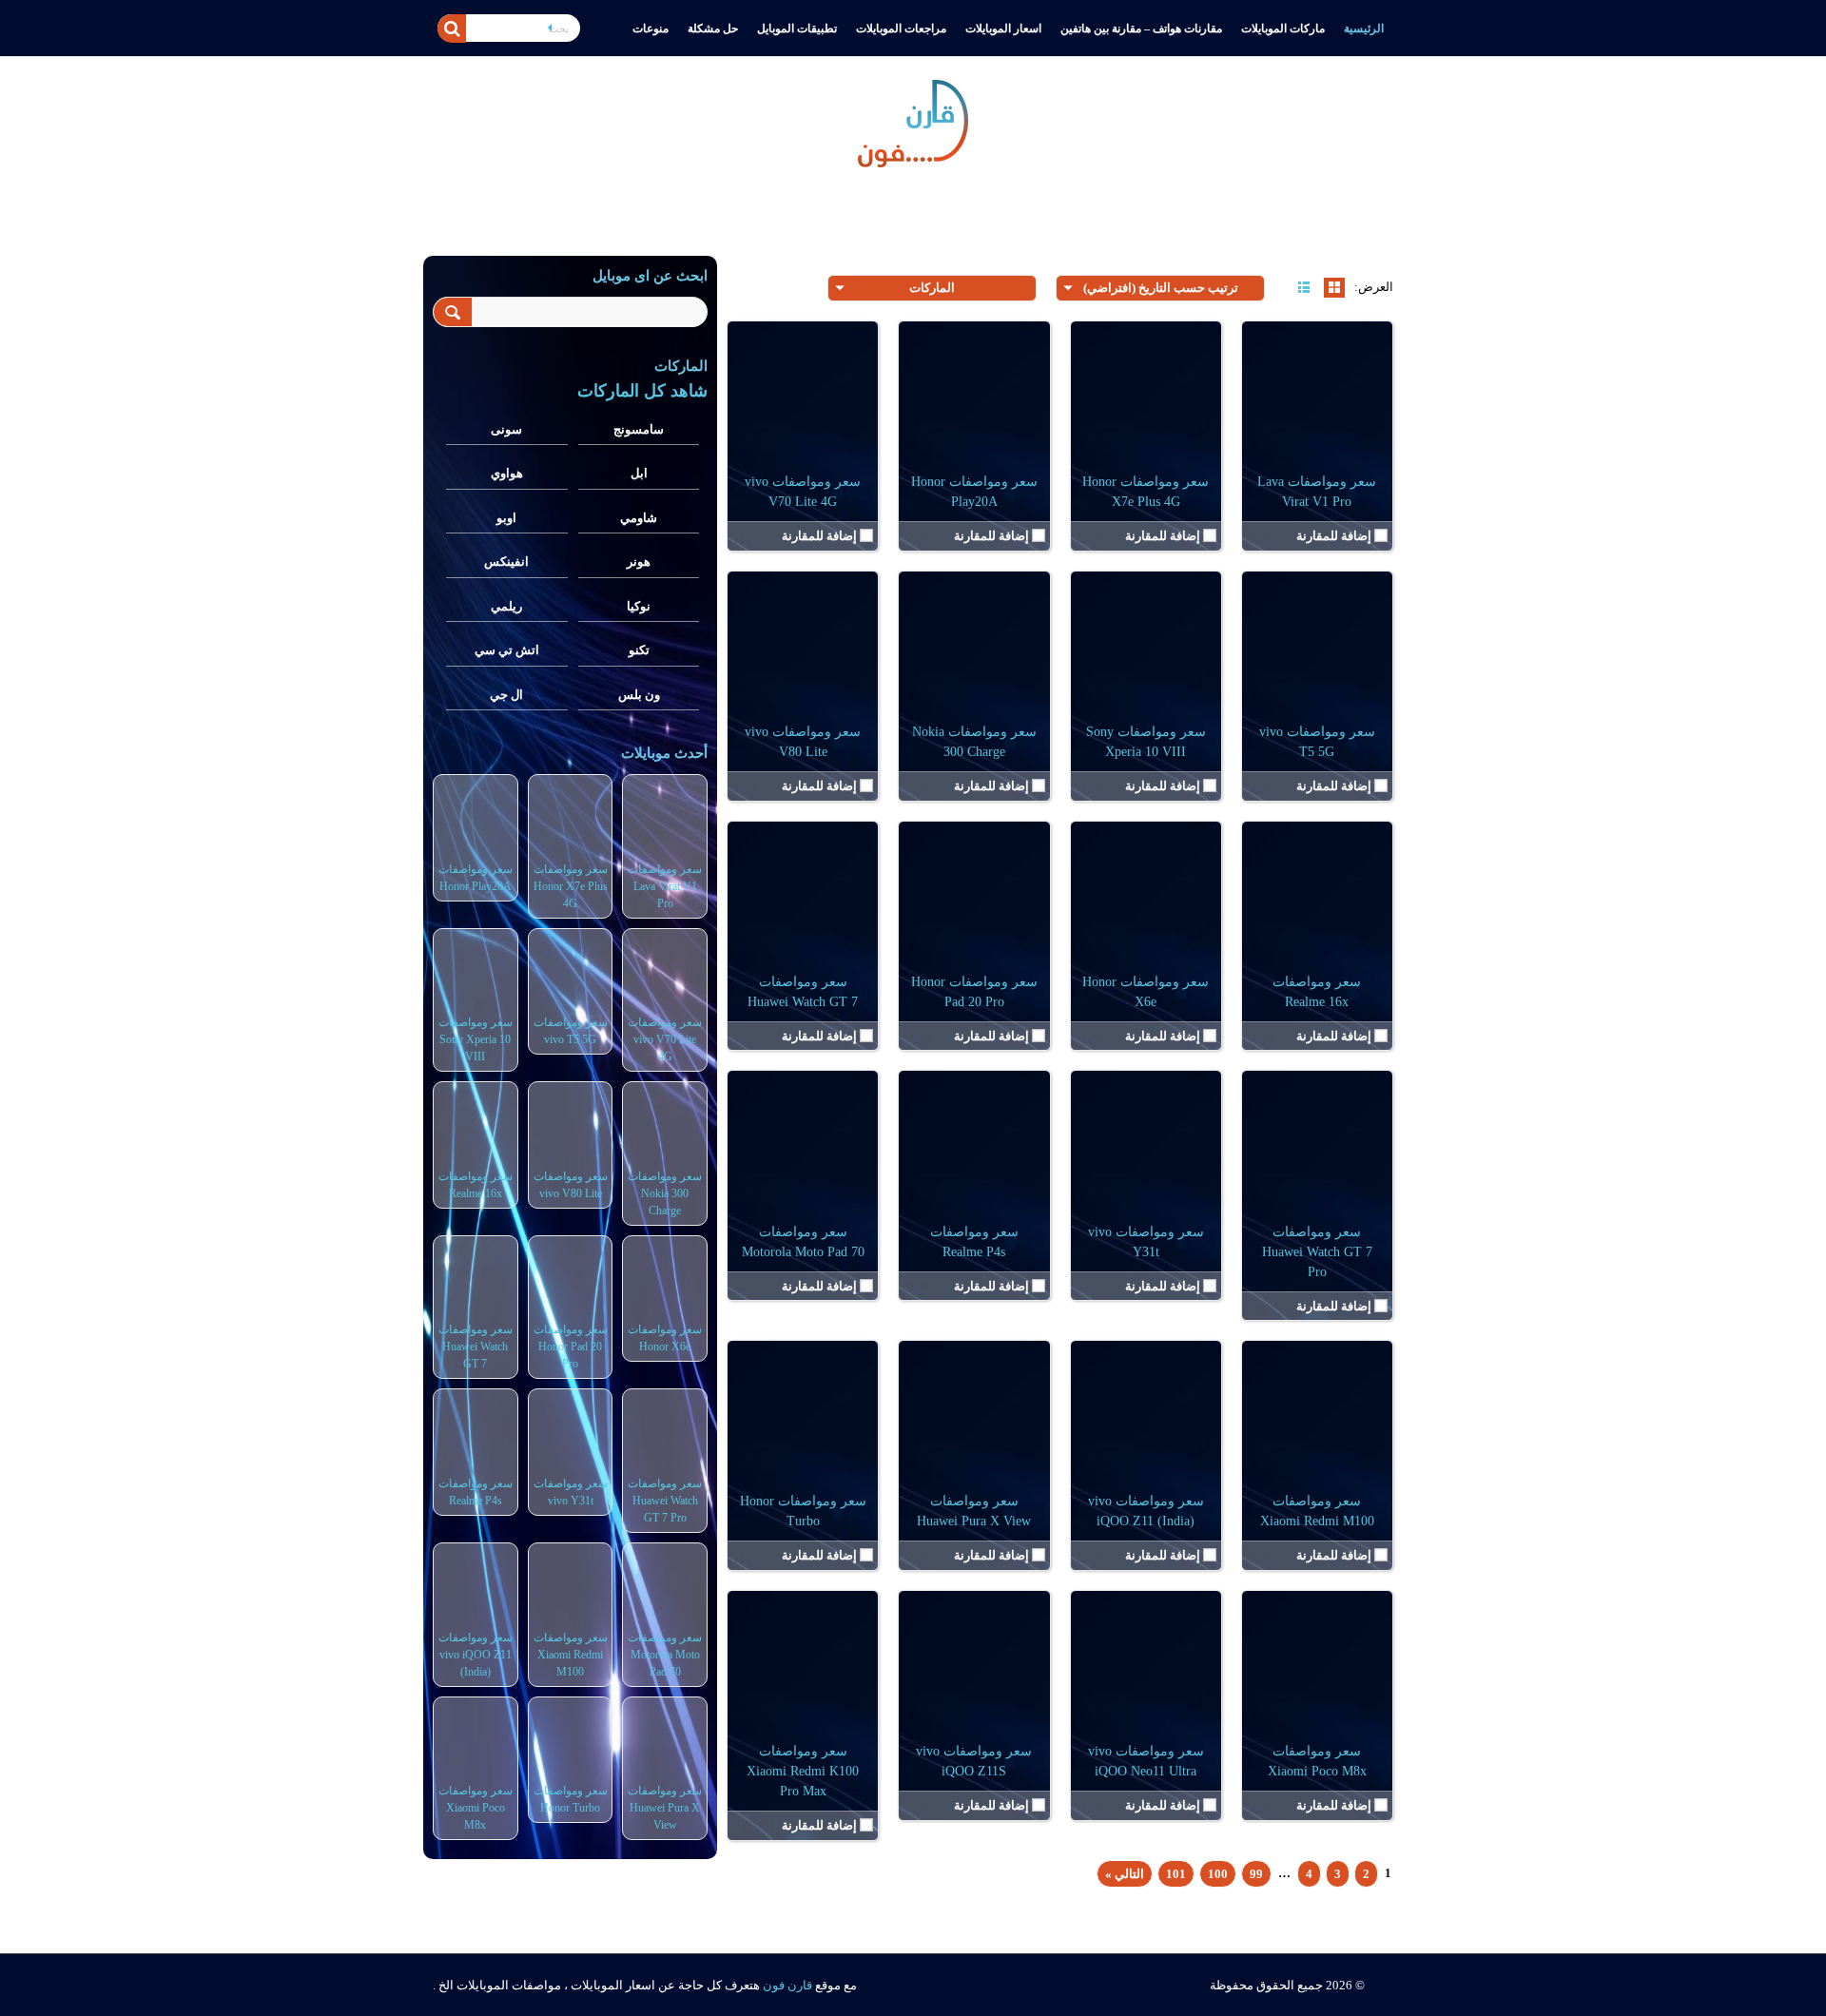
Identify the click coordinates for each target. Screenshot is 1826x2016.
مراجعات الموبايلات (901, 29)
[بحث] (452, 29)
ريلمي (506, 606)
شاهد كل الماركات (642, 391)
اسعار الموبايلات (1003, 29)
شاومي (639, 518)
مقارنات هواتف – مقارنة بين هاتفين (1141, 29)
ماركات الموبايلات (1283, 29)
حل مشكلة (713, 29)
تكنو (639, 650)
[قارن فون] (913, 120)
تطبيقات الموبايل (797, 29)
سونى (506, 429)
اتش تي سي (507, 650)
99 (1256, 1874)
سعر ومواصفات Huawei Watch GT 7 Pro (1317, 1252)
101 (1176, 1874)
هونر (639, 562)
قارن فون (787, 1985)
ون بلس (639, 695)
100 (1218, 1874)
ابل (639, 473)
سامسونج (639, 429)
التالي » (1125, 1874)
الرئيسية (1364, 29)
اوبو (506, 518)
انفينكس (506, 562)
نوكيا (639, 606)
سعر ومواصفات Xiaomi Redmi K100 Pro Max (803, 1771)
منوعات (651, 29)
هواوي (507, 473)
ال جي (506, 695)
